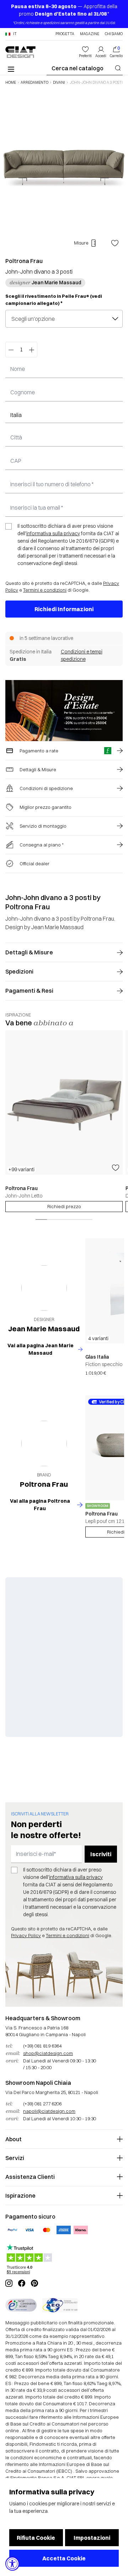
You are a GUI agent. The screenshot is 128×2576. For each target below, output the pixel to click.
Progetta (65, 34)
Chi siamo (114, 34)
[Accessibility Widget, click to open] (12, 2564)
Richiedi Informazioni (64, 609)
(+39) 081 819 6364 (42, 2046)
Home (11, 83)
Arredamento (34, 83)
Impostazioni (92, 2538)
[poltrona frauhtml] (44, 1443)
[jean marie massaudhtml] (44, 1288)
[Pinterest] (34, 2283)
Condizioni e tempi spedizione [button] (82, 655)
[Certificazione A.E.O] (60, 2305)
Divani (59, 83)
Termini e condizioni (45, 590)
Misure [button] (81, 243)
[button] (11, 34)
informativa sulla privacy (53, 533)
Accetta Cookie (64, 2558)
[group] (64, 1121)
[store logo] (20, 52)
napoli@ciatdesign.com (49, 2111)
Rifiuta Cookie (36, 2538)
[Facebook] (22, 2283)
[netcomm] (21, 2305)
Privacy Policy (26, 1935)
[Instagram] (9, 2283)
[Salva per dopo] (115, 243)
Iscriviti (101, 1854)
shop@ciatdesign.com (48, 2053)
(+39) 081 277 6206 (42, 2104)
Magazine (90, 34)
